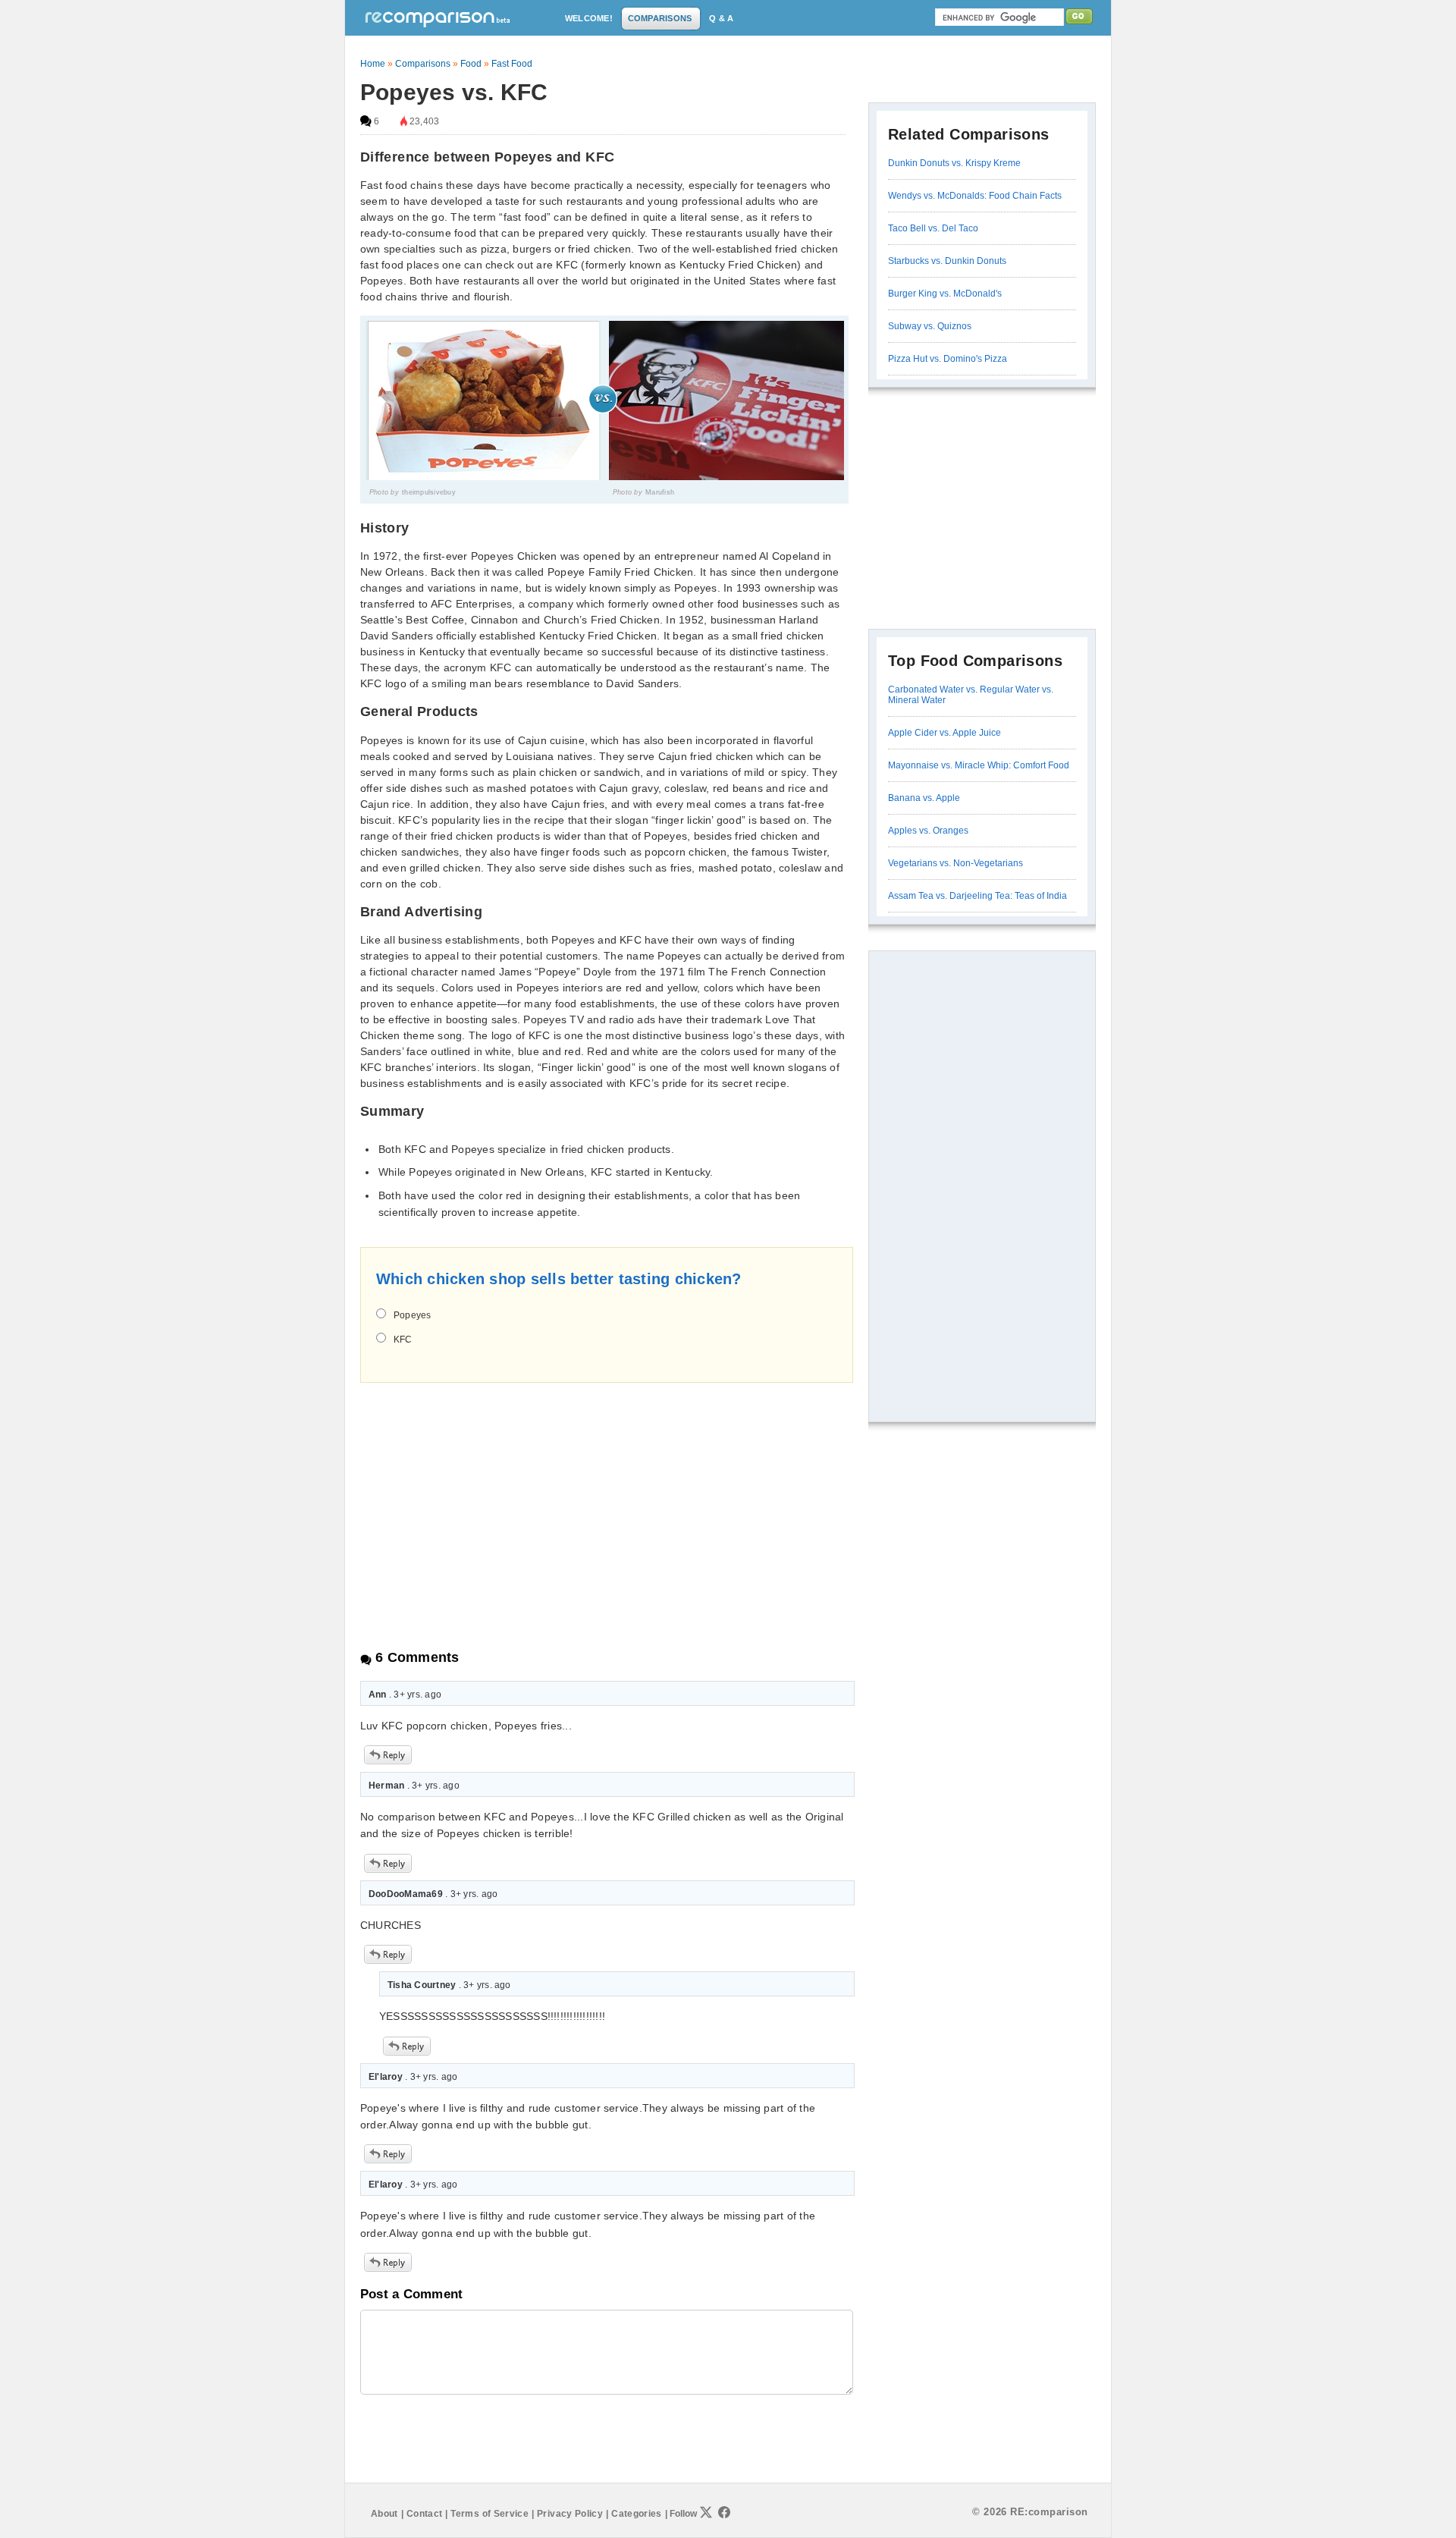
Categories (637, 2514)
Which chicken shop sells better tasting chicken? (559, 1279)
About (384, 2514)
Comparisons (423, 64)
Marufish (660, 492)
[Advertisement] (488, 1503)
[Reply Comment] (388, 1761)
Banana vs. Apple (924, 798)
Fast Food (512, 64)
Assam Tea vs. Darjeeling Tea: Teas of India (977, 896)
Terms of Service (490, 2514)
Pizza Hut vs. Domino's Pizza (948, 359)
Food (471, 64)
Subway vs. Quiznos (930, 326)
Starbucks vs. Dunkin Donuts (947, 261)
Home (373, 64)
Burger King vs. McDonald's (945, 294)
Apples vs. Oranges (928, 831)
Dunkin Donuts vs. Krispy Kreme (954, 163)
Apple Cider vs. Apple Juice (945, 733)
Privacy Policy (570, 2514)
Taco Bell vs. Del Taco (933, 228)
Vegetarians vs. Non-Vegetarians (955, 863)
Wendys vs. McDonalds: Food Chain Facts (975, 196)
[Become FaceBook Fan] (724, 2512)
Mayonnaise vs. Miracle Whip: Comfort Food (979, 765)
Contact (425, 2514)
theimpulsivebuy (429, 492)
